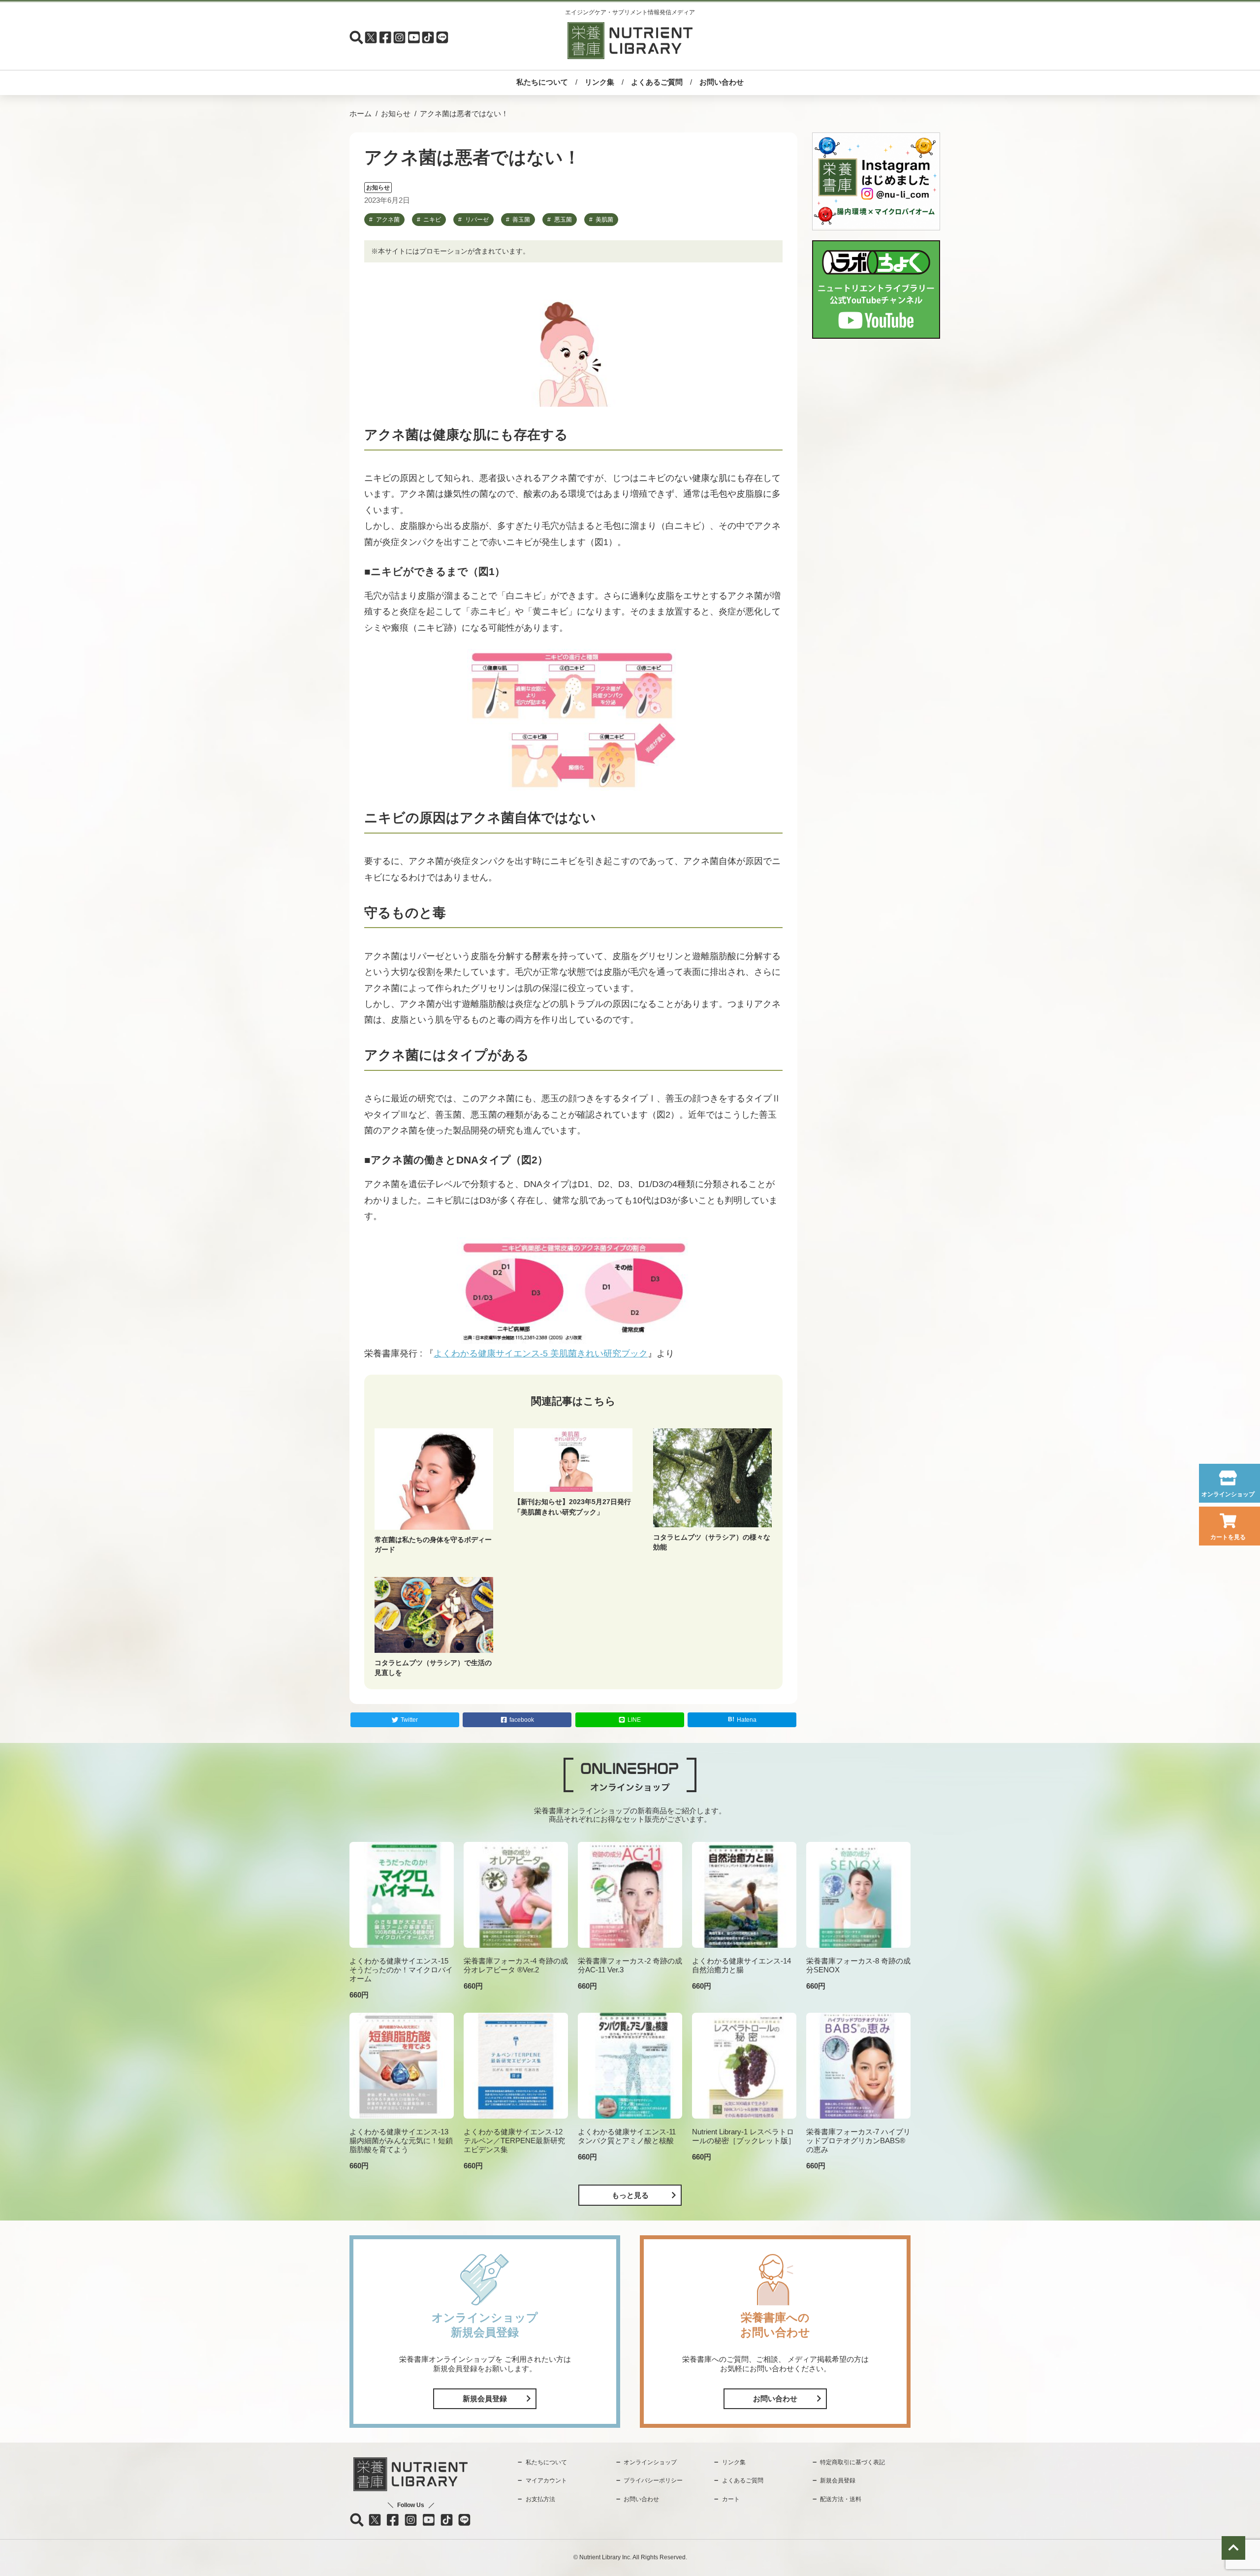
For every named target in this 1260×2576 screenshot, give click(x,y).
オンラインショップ (1228, 1494)
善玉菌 (521, 220)
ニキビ (432, 220)
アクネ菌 (388, 220)
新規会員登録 (485, 2399)
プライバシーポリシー (653, 2480)
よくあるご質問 (657, 82)
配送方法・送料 (841, 2499)
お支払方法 (540, 2499)
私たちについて (542, 82)
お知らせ (396, 113)
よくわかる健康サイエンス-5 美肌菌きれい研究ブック (541, 1353)
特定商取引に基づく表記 (852, 2462)
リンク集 (599, 82)
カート (731, 2499)
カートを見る (1228, 1537)
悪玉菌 (563, 220)
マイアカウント (546, 2480)
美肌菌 (604, 220)
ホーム (361, 113)
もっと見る (630, 2195)
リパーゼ (477, 220)
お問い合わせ (722, 82)
